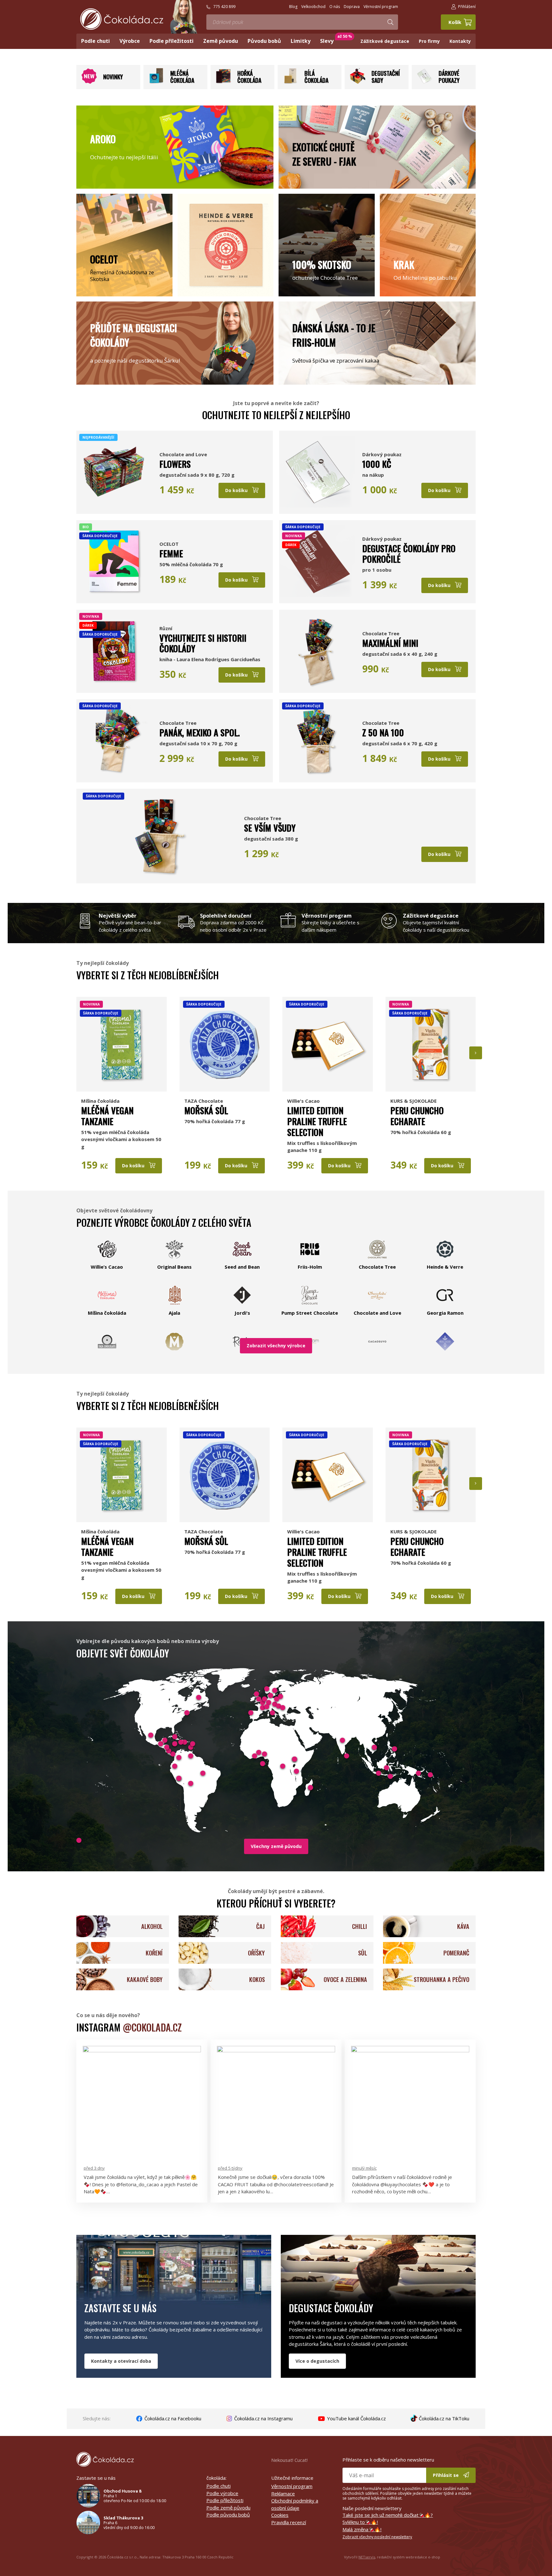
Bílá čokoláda (316, 77)
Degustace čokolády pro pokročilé (409, 554)
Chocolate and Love (183, 454)
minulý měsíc (364, 2168)
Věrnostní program (292, 2486)
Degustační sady (386, 77)
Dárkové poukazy (449, 77)
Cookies (280, 2515)
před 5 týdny (230, 2168)
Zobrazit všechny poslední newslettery (377, 2537)
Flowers (175, 464)
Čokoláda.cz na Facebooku (172, 2418)
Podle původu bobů (228, 2515)
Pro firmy (429, 41)
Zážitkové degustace (385, 41)
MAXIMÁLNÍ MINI (390, 643)
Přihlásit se (446, 2475)
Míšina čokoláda (100, 1101)
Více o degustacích (317, 2361)
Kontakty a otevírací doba (121, 2361)
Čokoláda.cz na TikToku (443, 2418)
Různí (166, 628)
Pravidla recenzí (289, 2522)
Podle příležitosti (225, 2500)
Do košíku (237, 490)
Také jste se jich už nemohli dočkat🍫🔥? (388, 2515)
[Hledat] (390, 22)
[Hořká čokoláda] (223, 82)
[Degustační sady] (357, 82)
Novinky (113, 77)
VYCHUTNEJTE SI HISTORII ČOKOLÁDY (203, 643)
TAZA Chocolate (204, 1101)
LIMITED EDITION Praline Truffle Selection (317, 1121)
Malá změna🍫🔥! (362, 2529)
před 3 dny (94, 2168)
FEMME (171, 553)
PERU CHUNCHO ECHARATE (417, 1116)
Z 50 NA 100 (383, 732)
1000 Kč (377, 464)
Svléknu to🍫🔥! (360, 2522)
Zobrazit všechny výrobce (276, 1346)
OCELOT (169, 544)
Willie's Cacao (303, 1101)
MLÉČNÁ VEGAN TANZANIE (107, 1116)
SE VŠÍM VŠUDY (270, 828)
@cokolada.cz (152, 2027)
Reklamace (283, 2494)
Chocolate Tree (381, 633)
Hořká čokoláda (249, 77)
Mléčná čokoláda (182, 77)
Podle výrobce (222, 2493)
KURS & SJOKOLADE (414, 1101)
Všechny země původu (276, 1846)
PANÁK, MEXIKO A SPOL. (200, 732)
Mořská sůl (206, 1110)
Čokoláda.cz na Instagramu (263, 2418)
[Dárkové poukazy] (425, 82)
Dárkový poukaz (382, 454)
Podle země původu (228, 2508)
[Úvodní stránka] (122, 19)
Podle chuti (218, 2486)
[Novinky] (89, 82)
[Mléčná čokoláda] (156, 82)
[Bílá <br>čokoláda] (290, 82)
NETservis (367, 2557)
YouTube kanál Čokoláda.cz (356, 2418)
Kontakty (460, 41)
